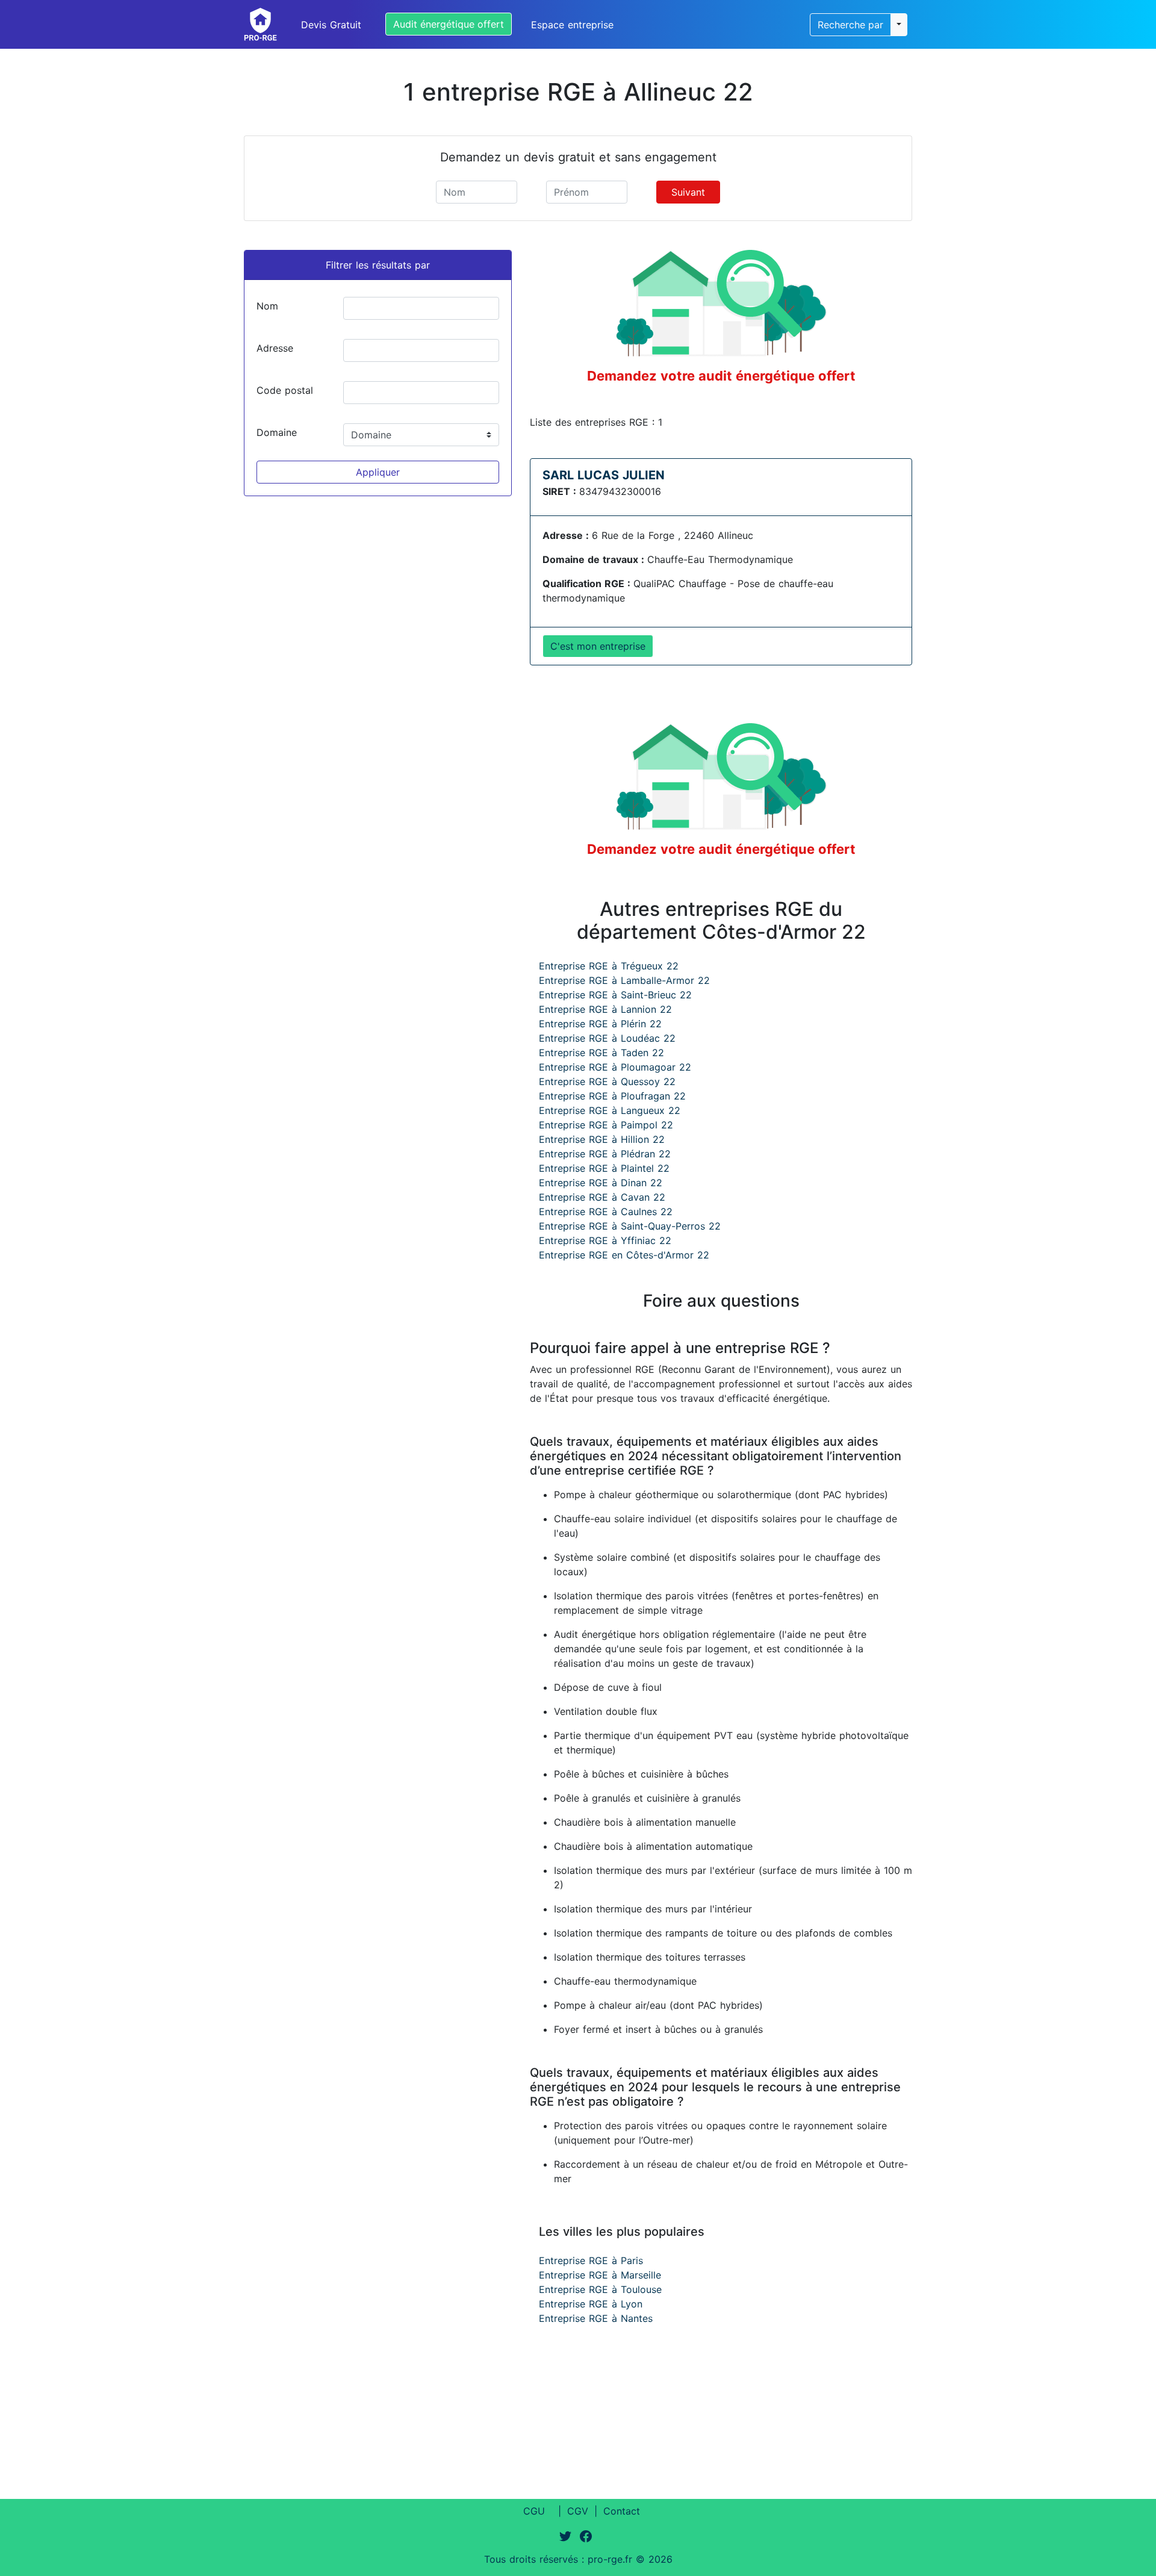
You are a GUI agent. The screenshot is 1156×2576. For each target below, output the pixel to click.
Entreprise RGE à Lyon (591, 2304)
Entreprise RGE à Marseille (600, 2275)
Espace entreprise (572, 25)
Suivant (688, 192)
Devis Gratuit (331, 25)
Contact (622, 2511)
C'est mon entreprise (598, 646)
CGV (578, 2511)
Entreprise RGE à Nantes (596, 2318)
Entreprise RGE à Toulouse (600, 2289)
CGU (534, 2511)
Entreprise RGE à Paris (591, 2260)
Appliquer (378, 472)
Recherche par (850, 25)
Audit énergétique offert (449, 24)
